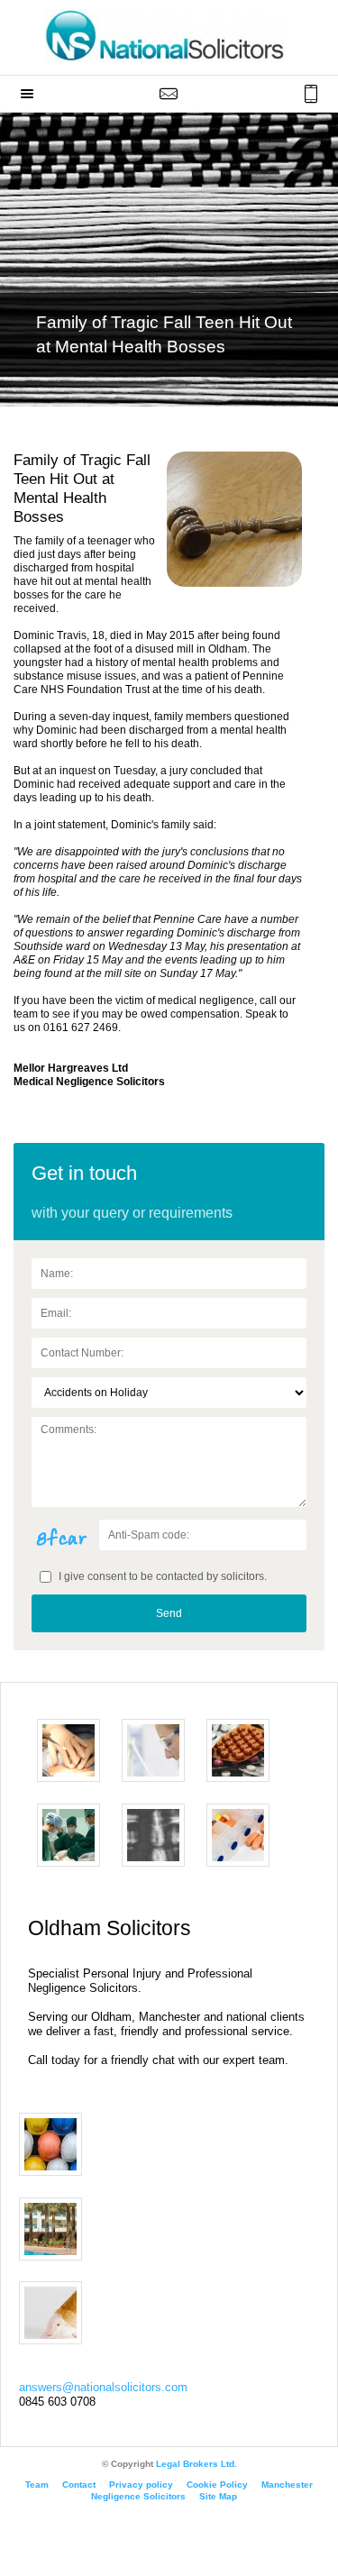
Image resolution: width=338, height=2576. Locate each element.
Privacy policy (141, 2485)
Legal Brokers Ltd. (196, 2464)
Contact (79, 2485)
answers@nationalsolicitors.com (103, 2387)
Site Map (218, 2496)
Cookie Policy (217, 2485)
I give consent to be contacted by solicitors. (161, 1576)
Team (37, 2485)
